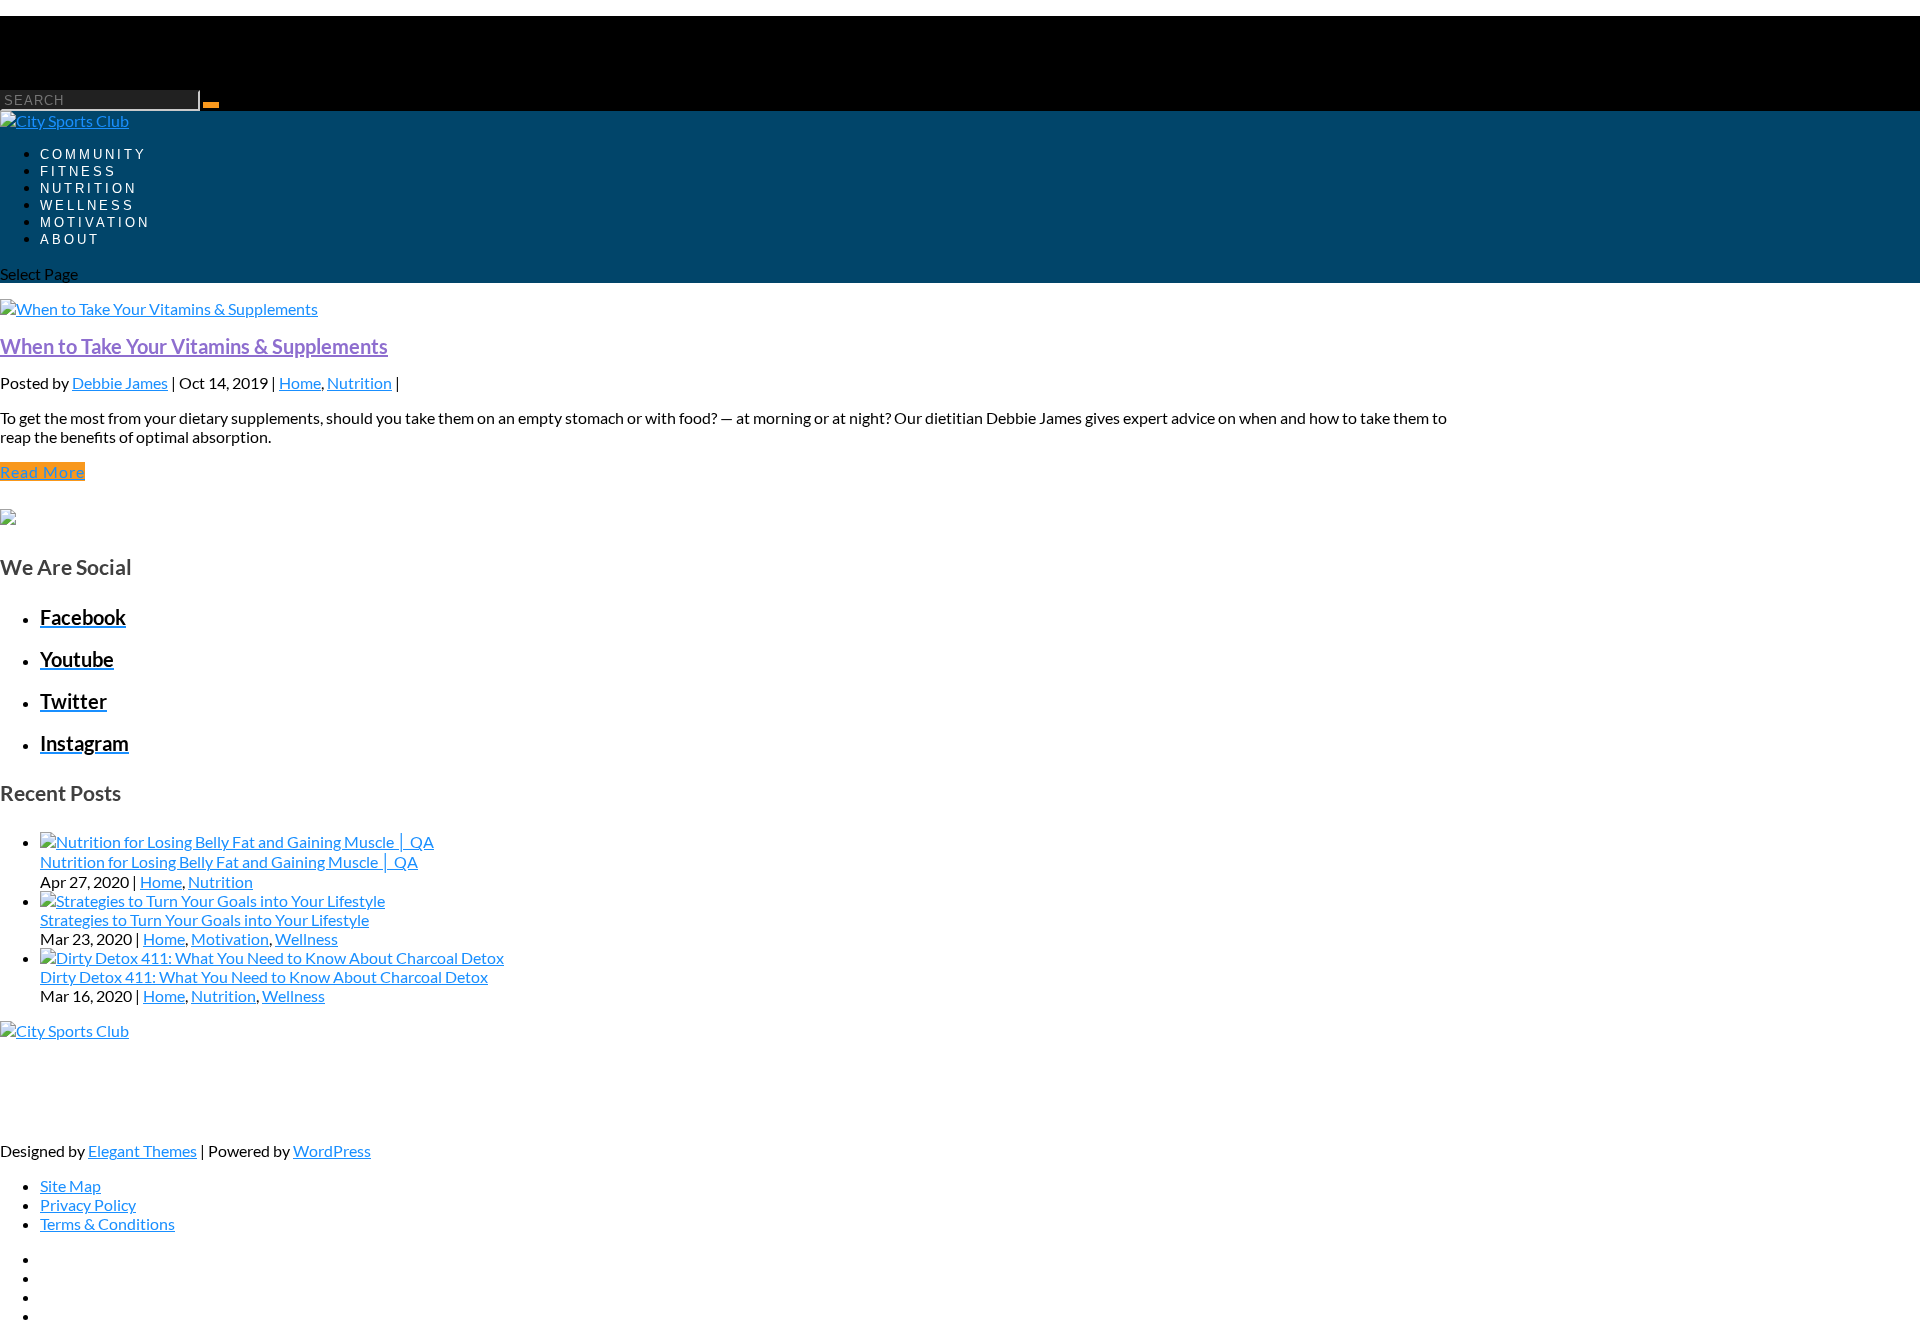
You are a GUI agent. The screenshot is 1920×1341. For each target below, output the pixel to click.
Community (93, 154)
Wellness (87, 205)
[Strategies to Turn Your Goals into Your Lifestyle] (212, 900)
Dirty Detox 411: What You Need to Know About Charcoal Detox (264, 976)
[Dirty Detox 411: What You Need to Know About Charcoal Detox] (272, 957)
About (70, 239)
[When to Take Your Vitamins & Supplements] (159, 308)
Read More (42, 471)
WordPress (332, 1150)
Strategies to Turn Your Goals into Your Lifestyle (204, 919)
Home (300, 382)
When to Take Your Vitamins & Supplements (194, 346)
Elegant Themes (142, 1150)
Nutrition (88, 188)
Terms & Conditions (107, 1223)
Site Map (70, 1185)
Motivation (95, 222)
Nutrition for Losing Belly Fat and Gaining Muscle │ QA (229, 861)
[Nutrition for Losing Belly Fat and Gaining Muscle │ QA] (237, 841)
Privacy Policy (88, 1204)
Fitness (78, 171)
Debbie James (120, 382)
